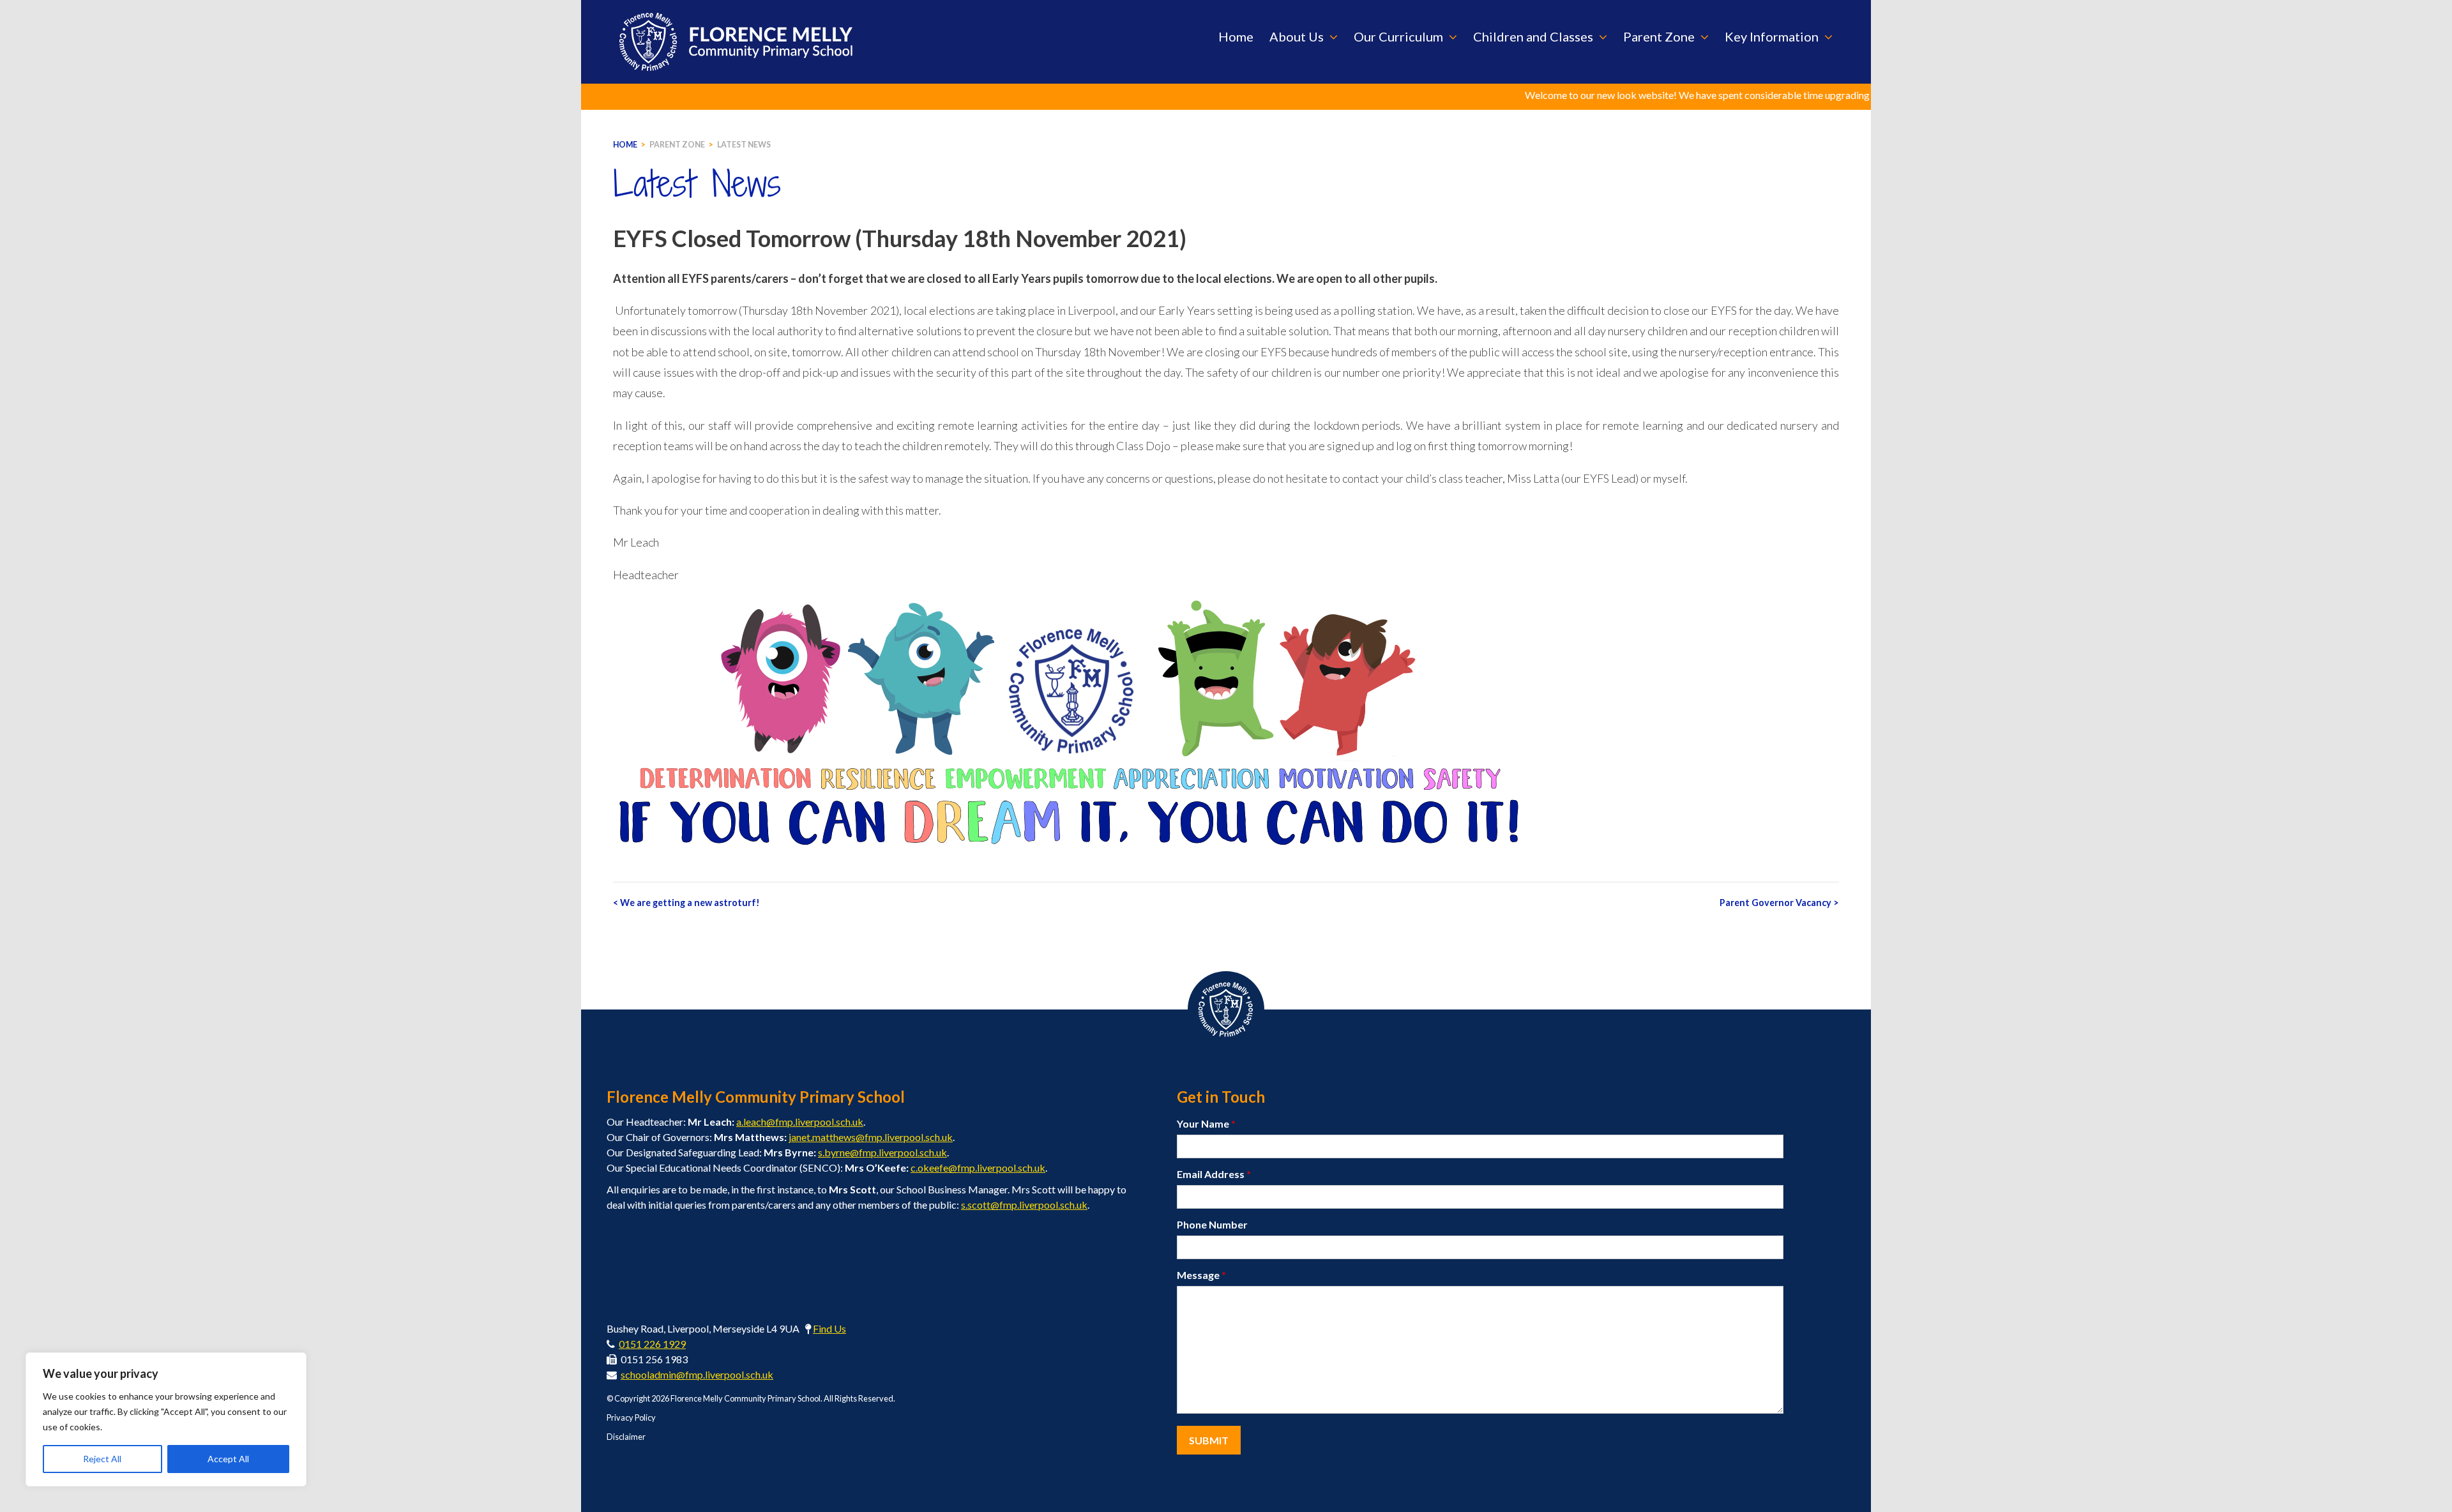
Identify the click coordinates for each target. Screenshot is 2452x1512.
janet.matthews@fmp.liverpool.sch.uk (871, 1137)
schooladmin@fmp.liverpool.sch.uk (697, 1374)
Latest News (744, 145)
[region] (166, 1419)
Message (1201, 1275)
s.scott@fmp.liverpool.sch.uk (1024, 1205)
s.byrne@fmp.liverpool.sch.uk (882, 1152)
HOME (625, 145)
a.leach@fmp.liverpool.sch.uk (800, 1122)
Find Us (829, 1328)
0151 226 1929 (652, 1344)
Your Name (1206, 1123)
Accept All (228, 1459)
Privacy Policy (631, 1417)
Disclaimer (626, 1437)
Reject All (102, 1459)
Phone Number (1212, 1224)
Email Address (1214, 1174)
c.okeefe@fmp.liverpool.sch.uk (978, 1168)
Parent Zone (677, 145)
